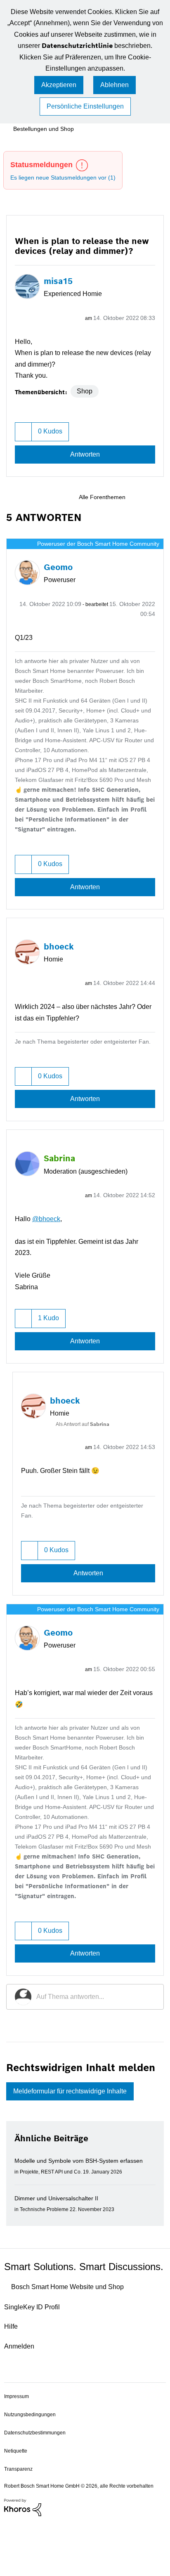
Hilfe (12, 2374)
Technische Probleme (47, 2244)
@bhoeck (49, 1241)
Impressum (18, 2443)
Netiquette (17, 2498)
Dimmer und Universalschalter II (60, 2233)
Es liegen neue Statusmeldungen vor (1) (67, 179)
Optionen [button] (148, 308)
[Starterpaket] (157, 499)
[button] (58, 97)
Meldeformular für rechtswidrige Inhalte (78, 2126)
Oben (153, 2442)
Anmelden (20, 2393)
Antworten (85, 456)
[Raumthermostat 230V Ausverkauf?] (143, 499)
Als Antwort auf (86, 1447)
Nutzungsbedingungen (31, 2461)
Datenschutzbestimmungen (37, 2480)
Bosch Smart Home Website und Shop (75, 2334)
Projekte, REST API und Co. (54, 2207)
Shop (86, 392)
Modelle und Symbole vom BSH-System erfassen (84, 2196)
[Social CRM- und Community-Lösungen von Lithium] (23, 2562)
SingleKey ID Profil (34, 2354)
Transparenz (19, 2516)
